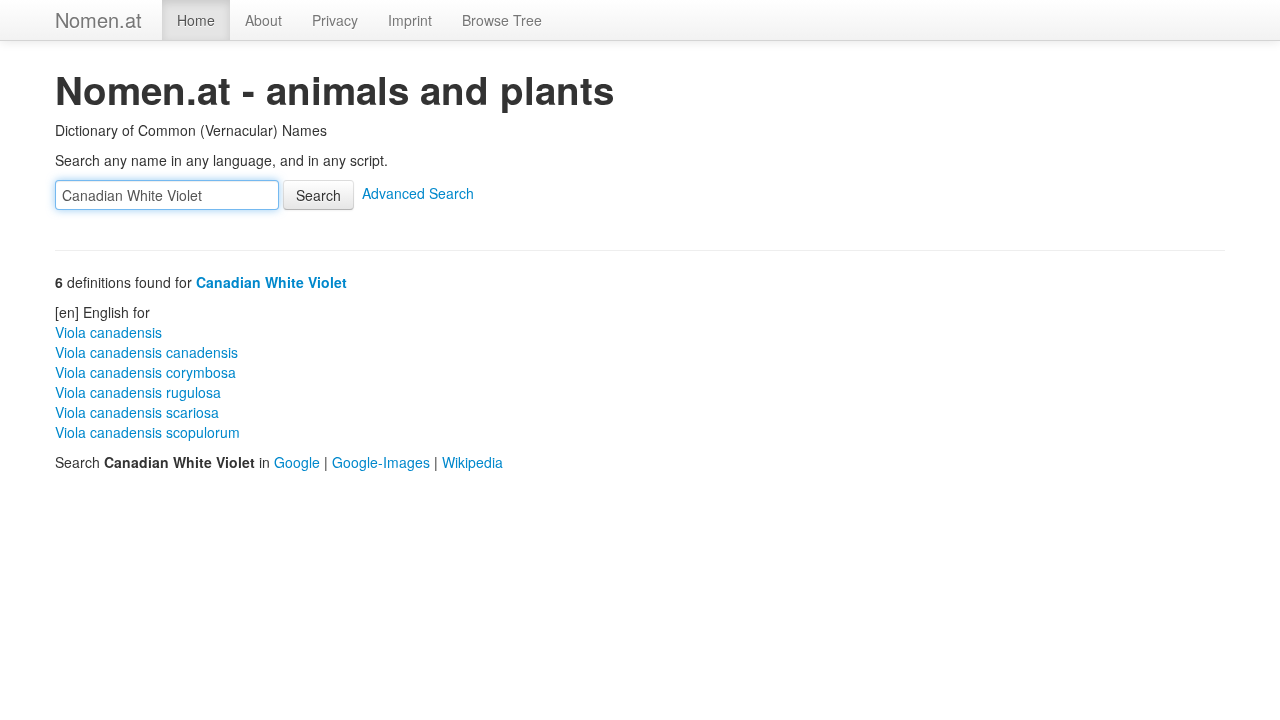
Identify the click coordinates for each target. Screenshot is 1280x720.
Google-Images (381, 462)
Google (297, 462)
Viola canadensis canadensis (146, 352)
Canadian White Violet (271, 282)
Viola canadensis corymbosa (145, 372)
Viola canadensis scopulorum (147, 432)
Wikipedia (472, 462)
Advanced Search (418, 193)
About (263, 20)
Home (196, 20)
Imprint (410, 20)
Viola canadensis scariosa (137, 412)
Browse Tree (502, 20)
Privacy (335, 20)
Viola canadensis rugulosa (138, 392)
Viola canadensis (108, 332)
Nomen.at (98, 19)
